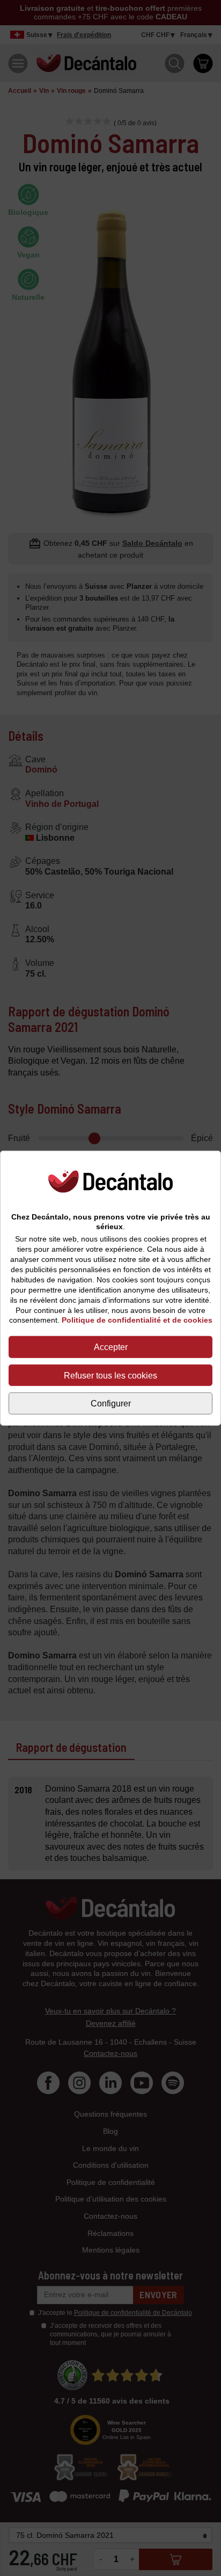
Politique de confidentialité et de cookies (137, 1320)
